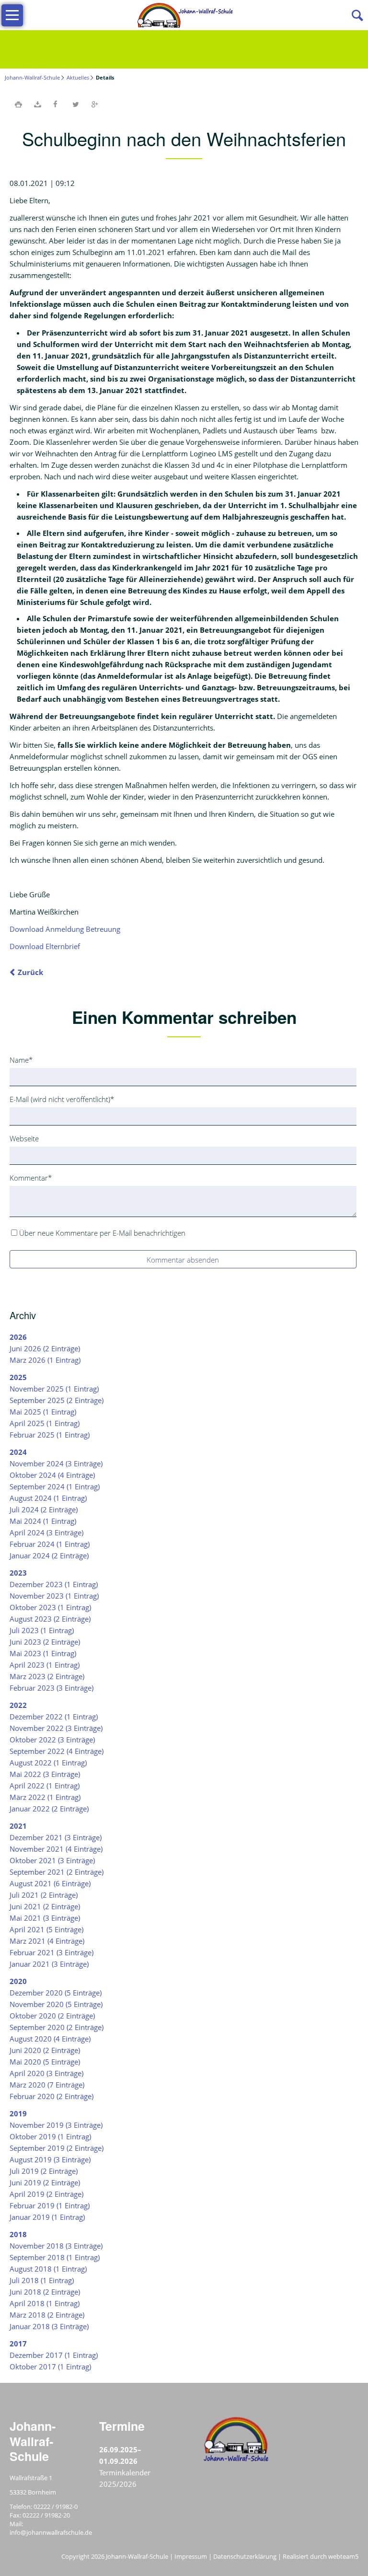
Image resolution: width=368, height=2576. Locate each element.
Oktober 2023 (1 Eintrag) (50, 1607)
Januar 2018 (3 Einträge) (49, 2326)
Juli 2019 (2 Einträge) (44, 2171)
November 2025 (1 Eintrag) (54, 1389)
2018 (18, 2234)
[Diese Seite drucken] (18, 104)
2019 (18, 2113)
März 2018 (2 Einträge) (47, 2315)
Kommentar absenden (183, 1260)
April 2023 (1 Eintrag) (45, 1665)
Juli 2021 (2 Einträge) (44, 1895)
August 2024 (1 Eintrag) (48, 1498)
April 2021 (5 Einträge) (46, 1929)
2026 (18, 1337)
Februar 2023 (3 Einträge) (52, 1688)
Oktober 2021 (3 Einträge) (52, 1860)
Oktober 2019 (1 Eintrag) (50, 2136)
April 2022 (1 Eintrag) (45, 1786)
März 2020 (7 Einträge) (47, 2085)
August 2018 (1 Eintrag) (48, 2269)
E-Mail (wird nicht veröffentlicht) (62, 1099)
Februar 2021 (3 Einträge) (52, 1952)
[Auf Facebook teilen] (57, 104)
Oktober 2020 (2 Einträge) (52, 2016)
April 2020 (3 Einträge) (46, 2073)
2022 (18, 1705)
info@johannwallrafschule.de (51, 2532)
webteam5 (343, 2556)
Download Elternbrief (45, 946)
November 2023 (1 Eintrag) (54, 1596)
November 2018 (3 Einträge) (56, 2246)
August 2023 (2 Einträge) (50, 1619)
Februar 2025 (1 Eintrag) (50, 1435)
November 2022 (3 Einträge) (56, 1728)
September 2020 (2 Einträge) (57, 2027)
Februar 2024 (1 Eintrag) (50, 1544)
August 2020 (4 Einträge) (50, 2039)
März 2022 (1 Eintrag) (45, 1797)
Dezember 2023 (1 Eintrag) (54, 1584)
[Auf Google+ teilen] (95, 104)
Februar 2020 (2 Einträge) (52, 2096)
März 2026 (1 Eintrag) (45, 1360)
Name (25, 1060)
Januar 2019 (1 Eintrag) (47, 2217)
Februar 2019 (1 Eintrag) (50, 2205)
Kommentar (31, 1178)
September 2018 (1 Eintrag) (55, 2257)
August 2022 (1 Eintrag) (48, 1763)
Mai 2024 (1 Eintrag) (43, 1521)
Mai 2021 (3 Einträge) (45, 1918)
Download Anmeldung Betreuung (65, 929)
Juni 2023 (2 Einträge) (45, 1642)
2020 (18, 1981)
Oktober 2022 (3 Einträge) (52, 1740)
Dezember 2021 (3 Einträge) (56, 1837)
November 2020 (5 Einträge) (56, 2004)
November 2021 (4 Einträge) (56, 1849)
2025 (18, 1377)
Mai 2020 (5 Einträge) (45, 2062)
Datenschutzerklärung (245, 2556)
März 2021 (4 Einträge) (47, 1941)
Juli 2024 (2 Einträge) (44, 1509)
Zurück (30, 972)
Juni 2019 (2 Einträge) (45, 2182)
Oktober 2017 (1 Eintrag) (50, 2367)
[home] (184, 14)
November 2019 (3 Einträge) (56, 2125)
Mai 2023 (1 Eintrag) (43, 1653)
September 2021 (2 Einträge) (57, 1872)
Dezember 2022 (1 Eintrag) (54, 1717)
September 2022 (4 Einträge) (57, 1751)
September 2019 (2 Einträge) (57, 2148)
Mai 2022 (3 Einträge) (45, 1774)
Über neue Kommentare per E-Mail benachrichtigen (102, 1233)
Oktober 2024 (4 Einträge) (52, 1475)
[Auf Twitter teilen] (76, 104)
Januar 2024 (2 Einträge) (49, 1555)
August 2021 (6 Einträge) (50, 1883)
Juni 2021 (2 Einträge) (45, 1906)
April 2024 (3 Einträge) (46, 1532)
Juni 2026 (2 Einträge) (45, 1348)
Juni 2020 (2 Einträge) (45, 2050)
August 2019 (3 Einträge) (50, 2159)
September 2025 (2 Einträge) (57, 1400)
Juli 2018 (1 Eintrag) (42, 2280)
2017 (18, 2344)
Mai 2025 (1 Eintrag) (43, 1412)
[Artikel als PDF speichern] (37, 104)
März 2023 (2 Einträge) (47, 1676)
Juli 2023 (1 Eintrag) (42, 1630)
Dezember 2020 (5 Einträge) (56, 1993)
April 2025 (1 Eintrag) (45, 1423)
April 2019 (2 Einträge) (46, 2194)
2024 (18, 1452)
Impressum (191, 2556)
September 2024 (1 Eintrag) (55, 1486)
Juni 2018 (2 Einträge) (45, 2292)
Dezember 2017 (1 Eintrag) (54, 2355)
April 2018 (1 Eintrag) (45, 2303)
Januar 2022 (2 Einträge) (49, 1809)
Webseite (24, 1138)
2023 (18, 1573)
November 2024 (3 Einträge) (56, 1463)
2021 (18, 1826)
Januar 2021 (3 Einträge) (49, 1964)
